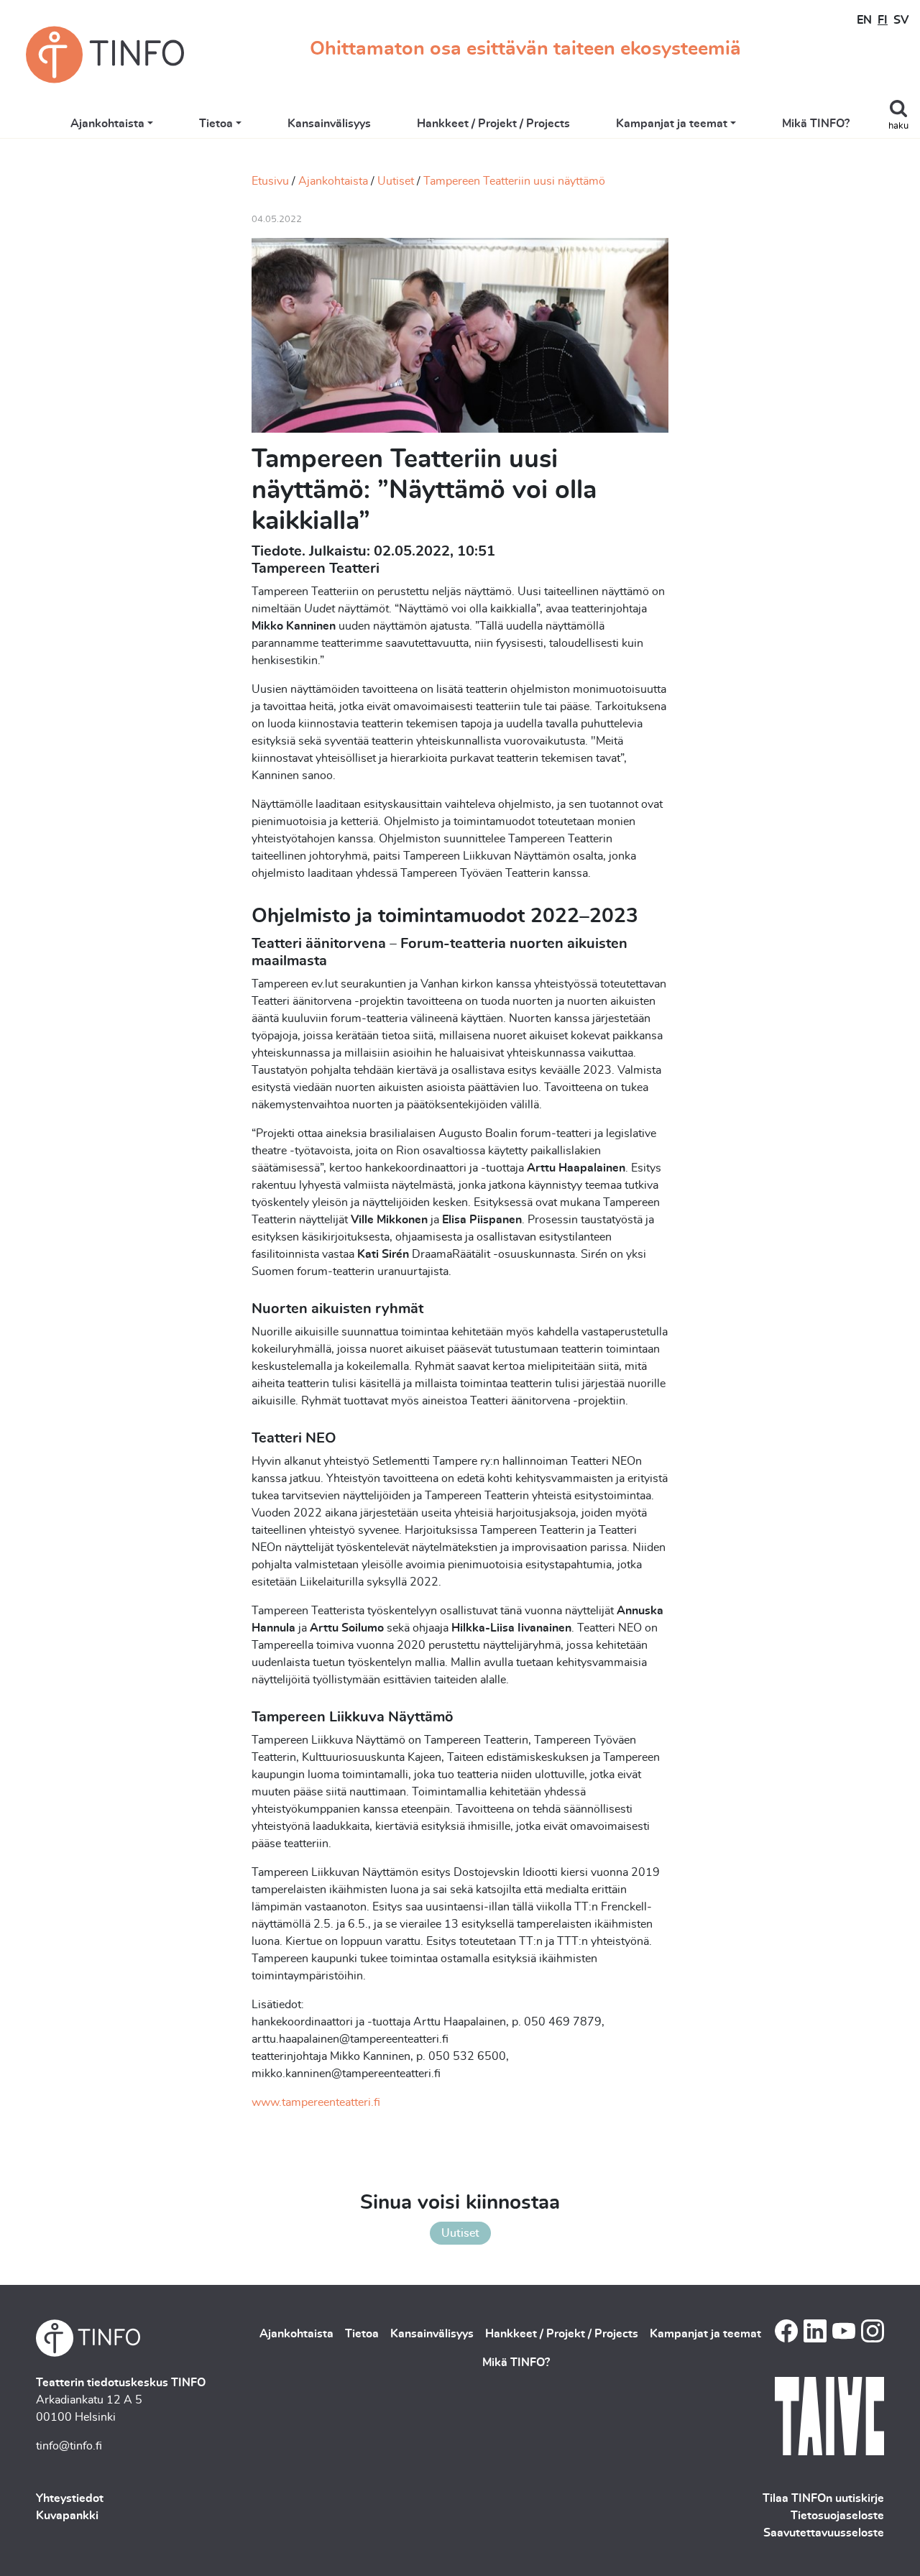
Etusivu (270, 181)
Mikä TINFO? (816, 124)
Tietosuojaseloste (837, 2516)
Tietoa (216, 124)
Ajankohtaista (107, 124)
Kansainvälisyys (329, 124)
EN (864, 20)
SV (901, 20)
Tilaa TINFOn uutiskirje (823, 2498)
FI (883, 20)
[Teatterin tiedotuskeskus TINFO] (105, 55)
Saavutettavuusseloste (824, 2533)
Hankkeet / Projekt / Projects (493, 124)
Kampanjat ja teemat (672, 124)
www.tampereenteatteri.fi (316, 2102)
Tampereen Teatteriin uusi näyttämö (514, 181)
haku (898, 126)
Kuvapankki (67, 2516)
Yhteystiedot (70, 2498)
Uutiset (396, 181)
